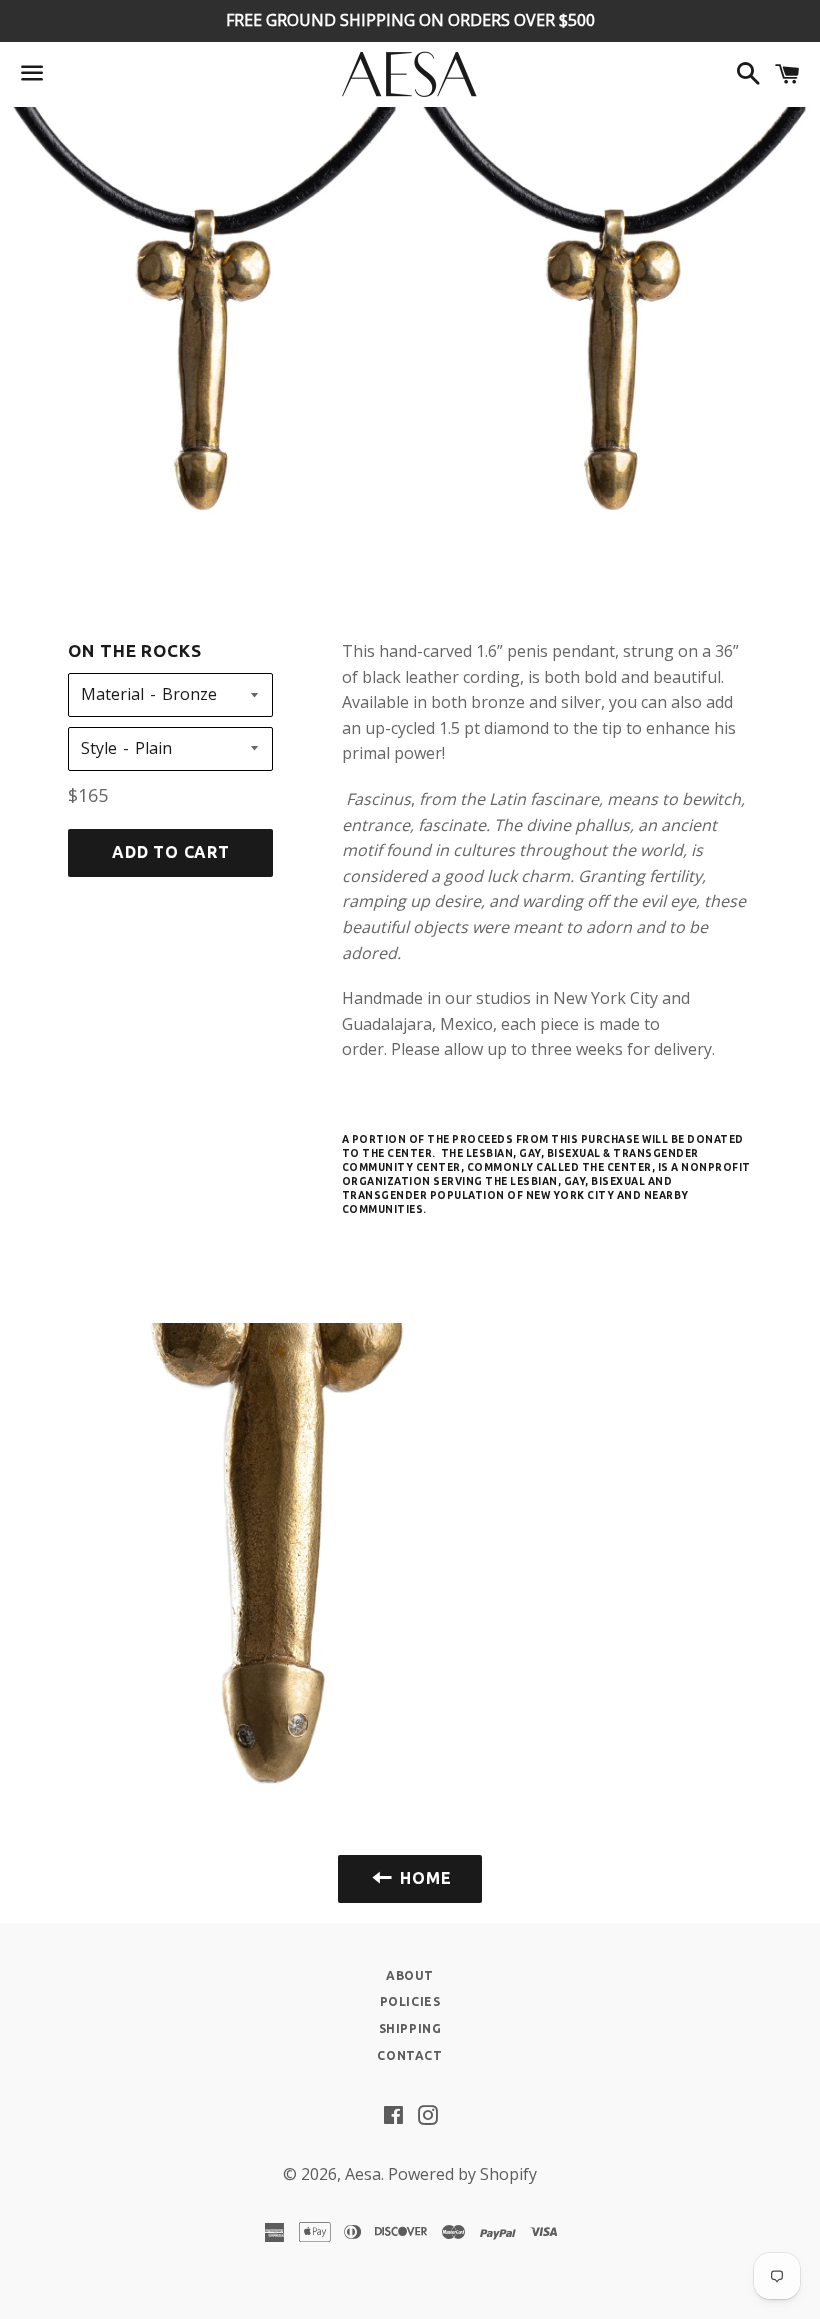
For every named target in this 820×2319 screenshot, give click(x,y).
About (410, 1975)
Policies (410, 2001)
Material (112, 694)
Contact (409, 2055)
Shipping (410, 2028)
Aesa (363, 2174)
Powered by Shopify (462, 2174)
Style (99, 748)
